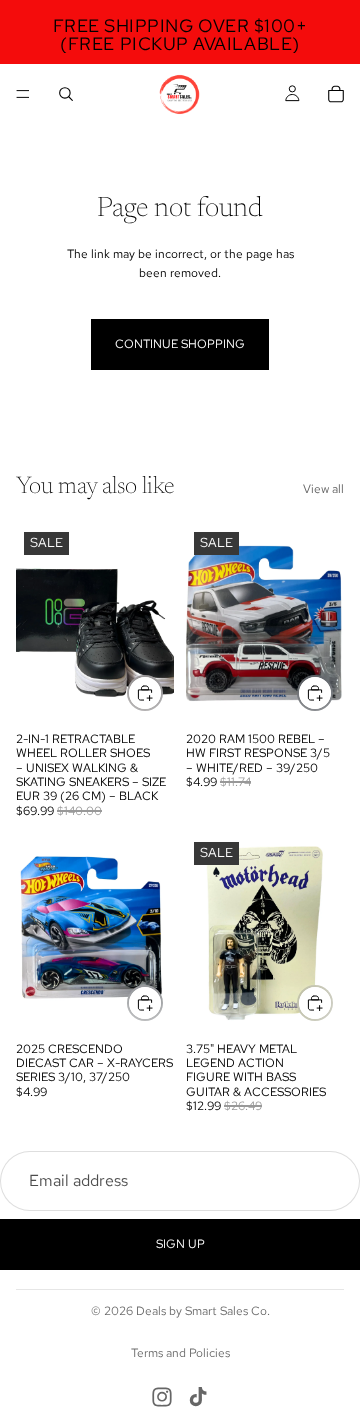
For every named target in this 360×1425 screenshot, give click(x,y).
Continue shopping (180, 344)
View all (323, 489)
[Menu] (23, 94)
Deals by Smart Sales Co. (203, 1311)
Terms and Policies (180, 1353)
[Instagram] (162, 1397)
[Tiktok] (198, 1397)
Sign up (180, 1244)
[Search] (66, 94)
